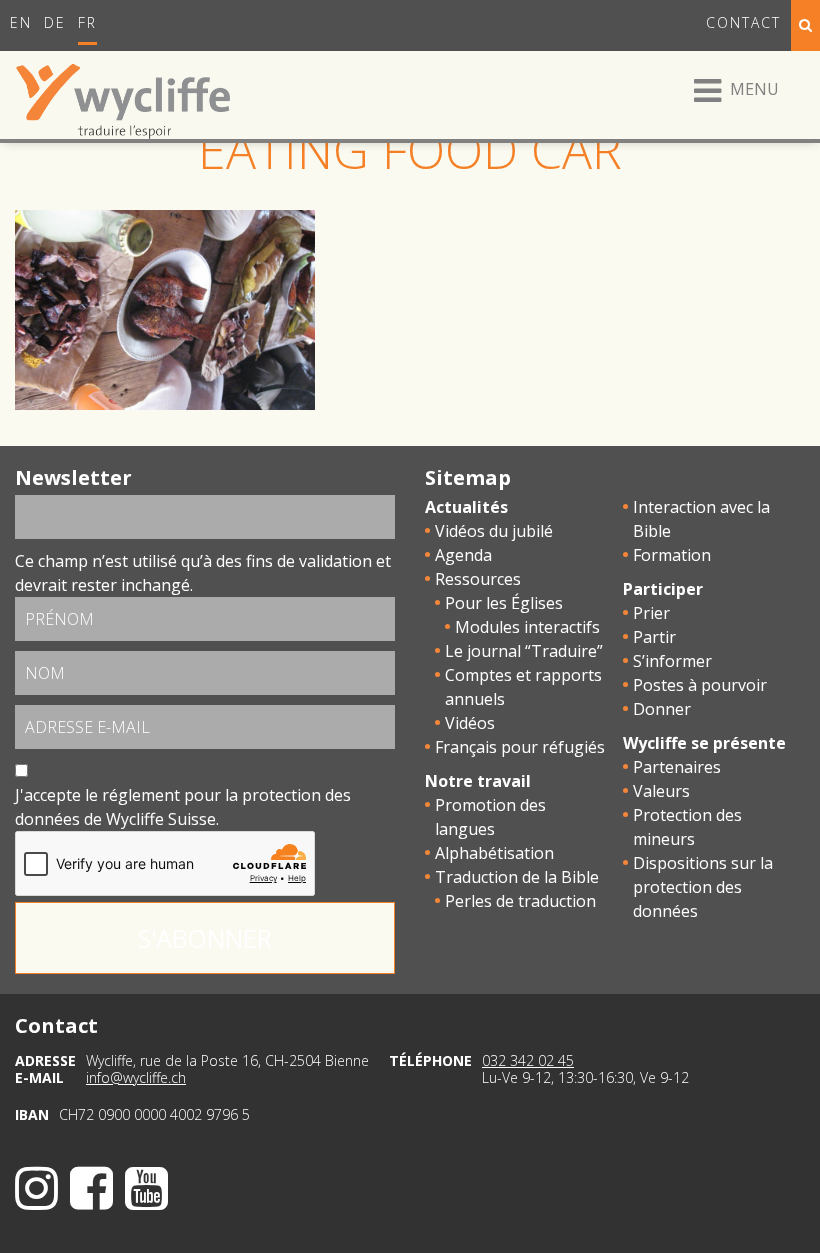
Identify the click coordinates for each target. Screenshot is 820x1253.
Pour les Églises (504, 603)
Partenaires (677, 767)
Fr (87, 22)
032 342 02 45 (528, 1060)
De (55, 22)
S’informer (672, 661)
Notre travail (478, 781)
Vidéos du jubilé (494, 531)
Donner (662, 709)
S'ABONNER (205, 938)
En (21, 22)
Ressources (478, 579)
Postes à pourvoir (700, 685)
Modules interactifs (527, 627)
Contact (743, 22)
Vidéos (470, 723)
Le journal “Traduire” (524, 651)
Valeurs (661, 791)
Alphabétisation (494, 853)
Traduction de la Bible (517, 877)
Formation (672, 555)
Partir (654, 637)
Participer (663, 589)
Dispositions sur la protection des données (703, 887)
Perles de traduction (520, 901)
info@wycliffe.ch (136, 1077)
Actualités (466, 507)
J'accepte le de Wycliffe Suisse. (183, 807)
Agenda (463, 555)
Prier (651, 613)
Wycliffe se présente (704, 743)
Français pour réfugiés (520, 747)
